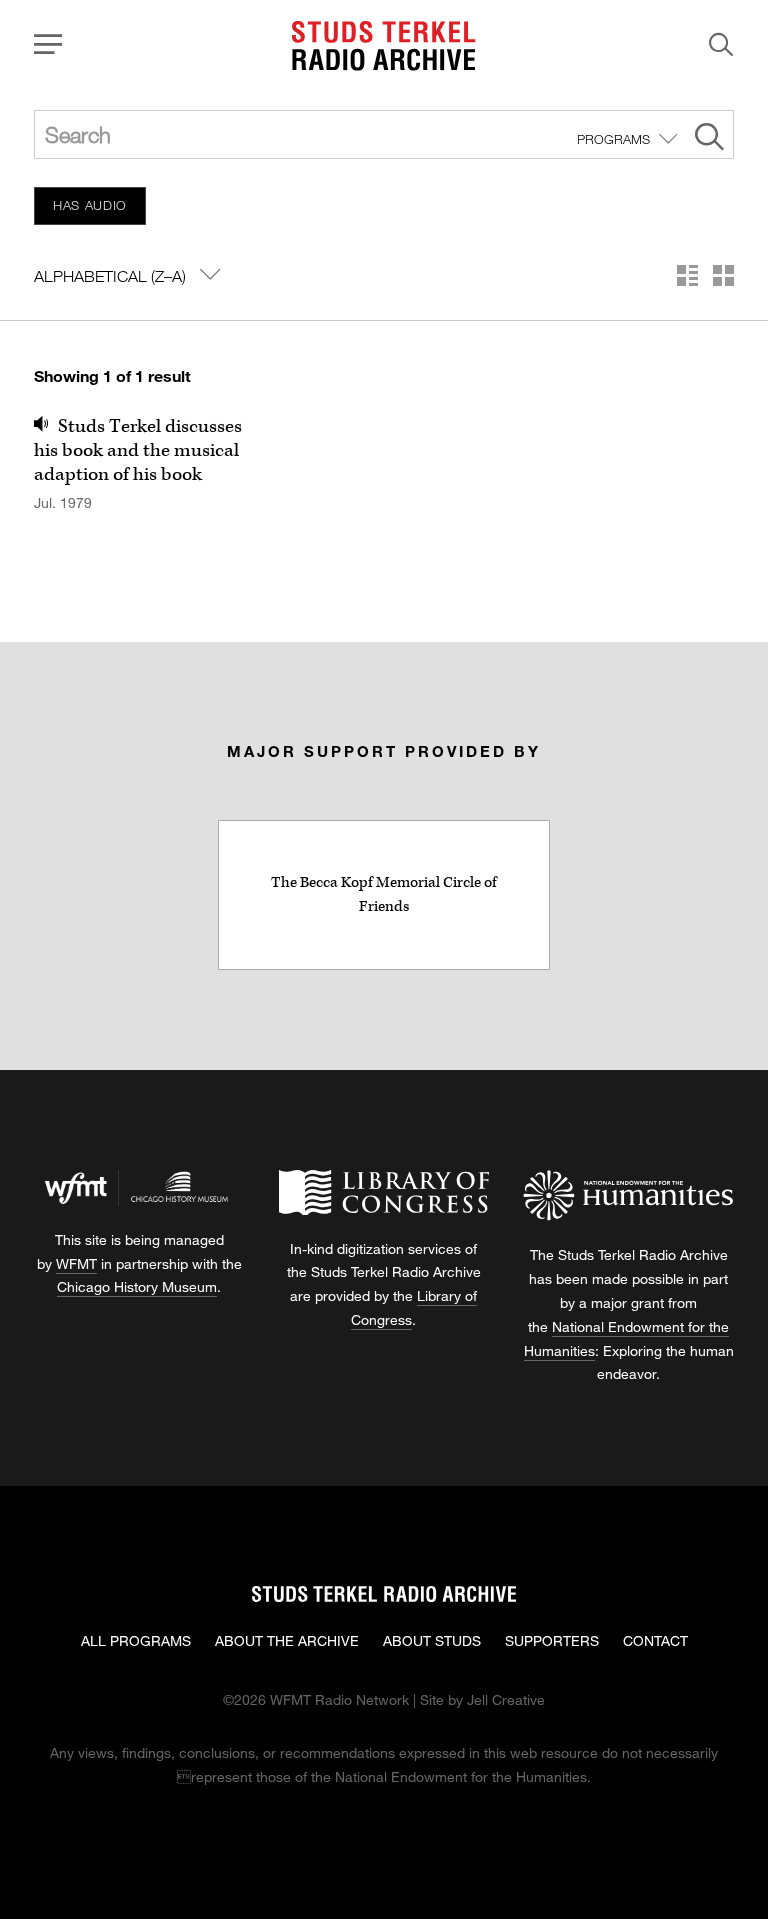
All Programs (136, 1640)
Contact (655, 1640)
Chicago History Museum (137, 1286)
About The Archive (287, 1640)
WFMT (76, 1263)
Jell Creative (506, 1699)
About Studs (432, 1640)
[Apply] (709, 139)
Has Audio (90, 205)
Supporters (552, 1640)
